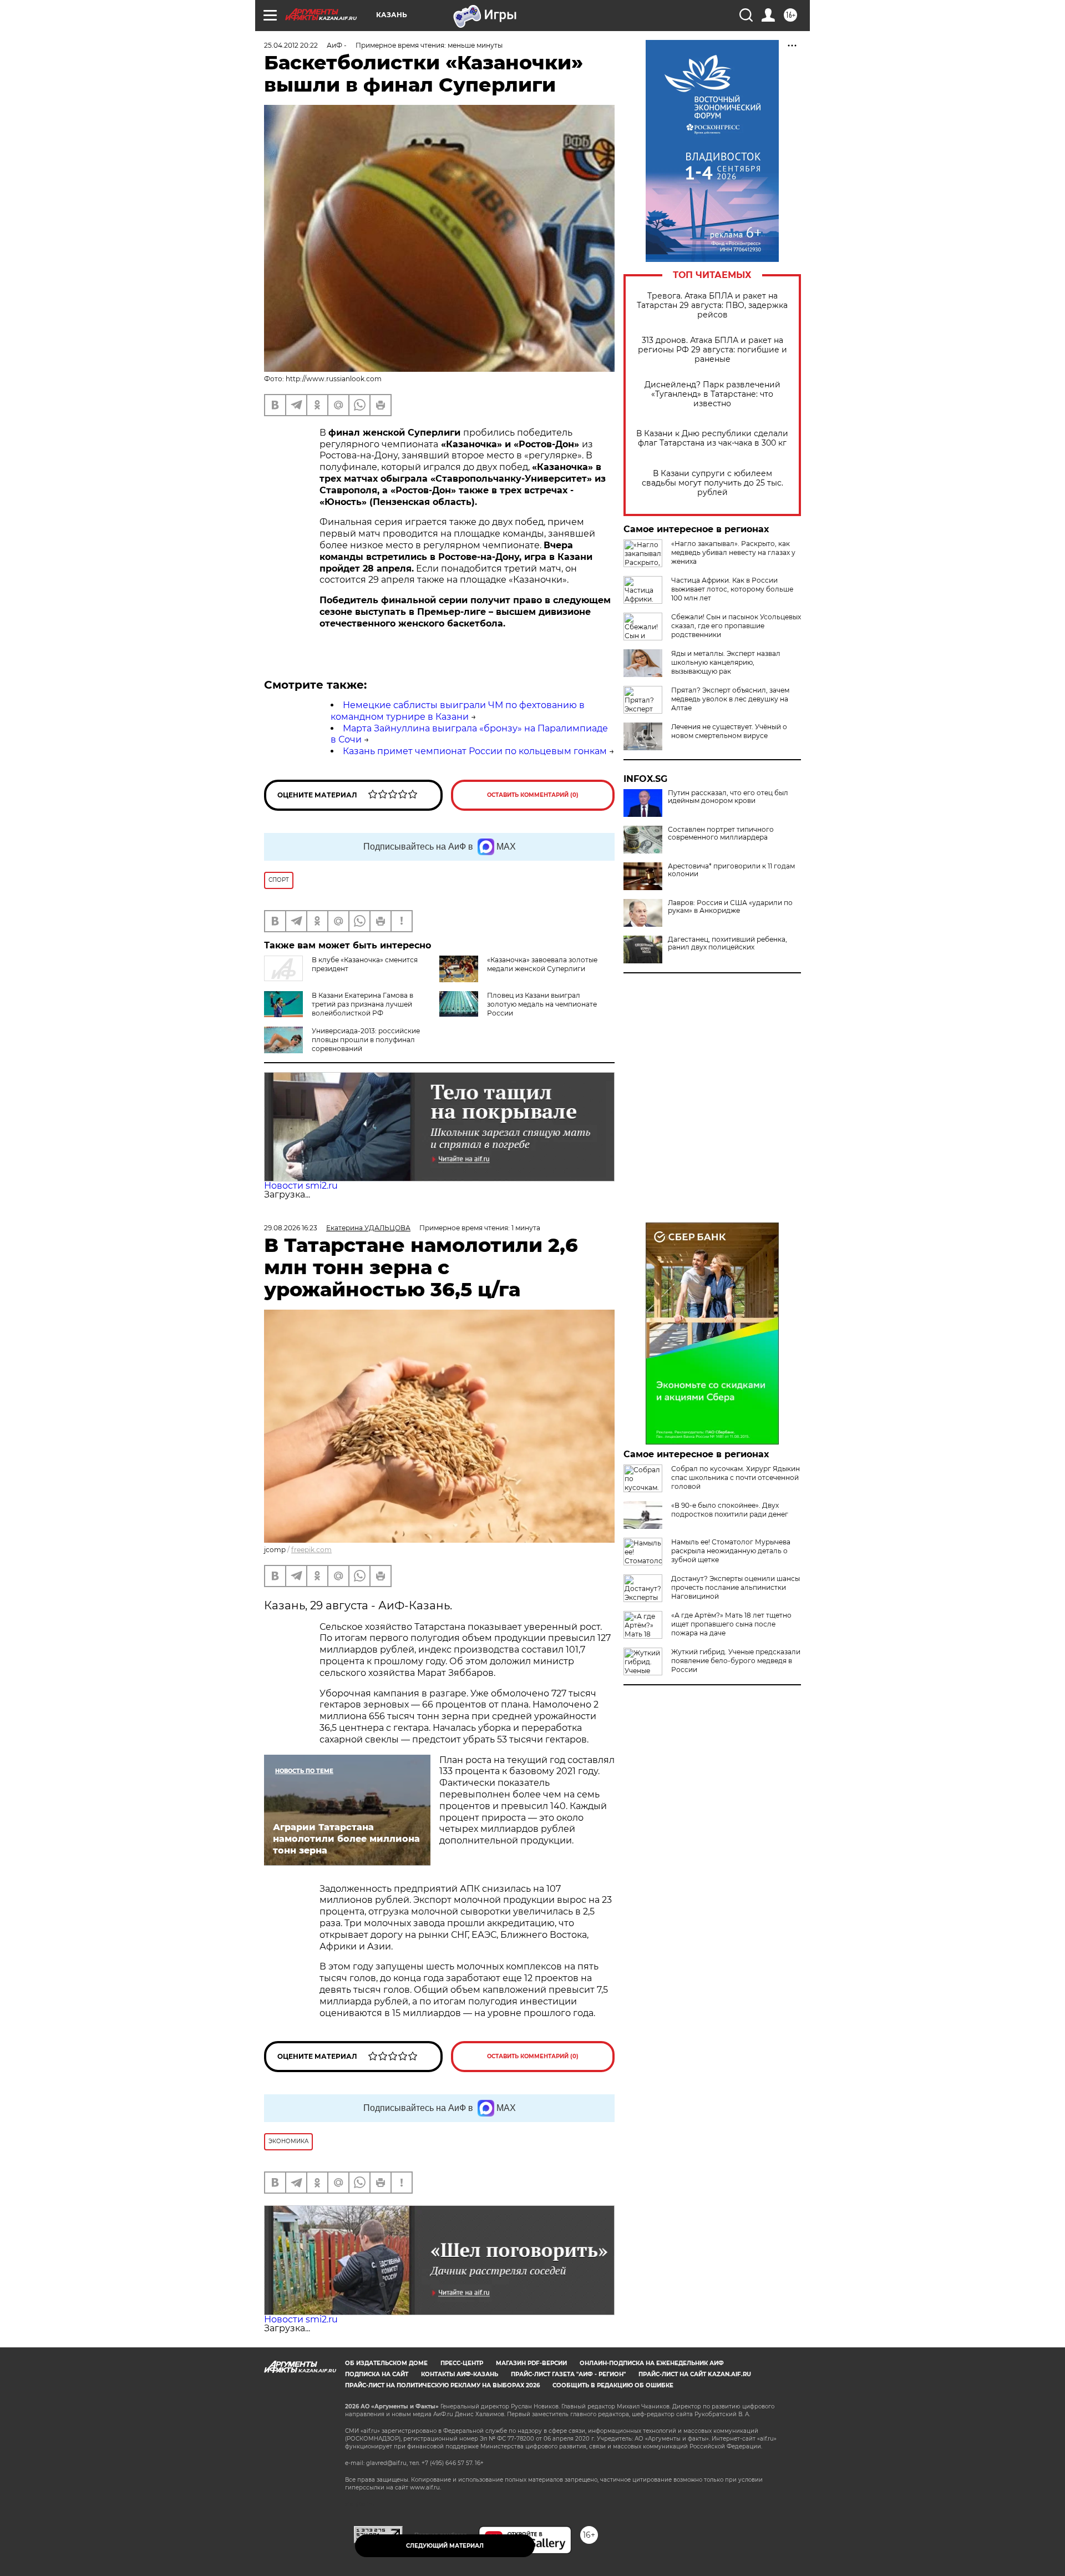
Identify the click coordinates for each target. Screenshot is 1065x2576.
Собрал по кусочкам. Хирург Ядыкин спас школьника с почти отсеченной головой (736, 1478)
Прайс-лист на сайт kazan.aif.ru (695, 2374)
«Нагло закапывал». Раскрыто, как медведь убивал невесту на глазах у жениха (733, 552)
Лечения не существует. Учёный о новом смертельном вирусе (729, 731)
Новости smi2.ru (301, 1186)
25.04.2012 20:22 (291, 45)
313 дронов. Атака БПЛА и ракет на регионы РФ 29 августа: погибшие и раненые (712, 350)
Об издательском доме (386, 2363)
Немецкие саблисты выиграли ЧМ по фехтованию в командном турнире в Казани (458, 711)
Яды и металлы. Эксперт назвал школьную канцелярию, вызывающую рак (726, 662)
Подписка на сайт (377, 2374)
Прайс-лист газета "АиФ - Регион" (568, 2374)
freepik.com (311, 1550)
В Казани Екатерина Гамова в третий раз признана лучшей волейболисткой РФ (362, 1004)
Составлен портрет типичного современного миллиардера (721, 834)
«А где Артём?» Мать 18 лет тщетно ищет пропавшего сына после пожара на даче (731, 1624)
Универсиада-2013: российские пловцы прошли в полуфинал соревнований (366, 1040)
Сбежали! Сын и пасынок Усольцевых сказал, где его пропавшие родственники (736, 626)
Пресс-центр (462, 2363)
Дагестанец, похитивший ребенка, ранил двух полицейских (727, 943)
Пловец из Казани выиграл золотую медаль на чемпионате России (542, 1004)
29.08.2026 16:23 (291, 1228)
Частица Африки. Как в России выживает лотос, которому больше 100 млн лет (732, 589)
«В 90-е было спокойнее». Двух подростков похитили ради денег (730, 1510)
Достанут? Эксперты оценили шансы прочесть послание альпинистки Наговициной (736, 1587)
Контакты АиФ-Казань (460, 2374)
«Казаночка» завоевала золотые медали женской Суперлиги (542, 964)
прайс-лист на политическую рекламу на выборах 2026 (442, 2385)
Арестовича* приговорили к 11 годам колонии (731, 870)
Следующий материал (445, 2546)
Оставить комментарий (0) (533, 795)
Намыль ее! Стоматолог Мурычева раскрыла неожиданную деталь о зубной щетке (731, 1551)
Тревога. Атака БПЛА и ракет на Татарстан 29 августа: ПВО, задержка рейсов (712, 305)
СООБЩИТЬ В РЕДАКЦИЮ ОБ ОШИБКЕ (613, 2385)
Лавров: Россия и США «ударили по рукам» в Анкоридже (730, 907)
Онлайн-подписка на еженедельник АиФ (652, 2363)
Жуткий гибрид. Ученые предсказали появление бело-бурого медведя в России (736, 1661)
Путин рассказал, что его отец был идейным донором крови (728, 797)
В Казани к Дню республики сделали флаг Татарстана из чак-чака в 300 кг (712, 438)
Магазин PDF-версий (531, 2363)
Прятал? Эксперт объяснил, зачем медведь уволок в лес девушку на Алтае (730, 699)
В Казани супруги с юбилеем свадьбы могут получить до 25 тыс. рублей (712, 483)
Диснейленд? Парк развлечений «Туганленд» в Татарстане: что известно (712, 394)
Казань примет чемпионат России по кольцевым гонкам (475, 751)
